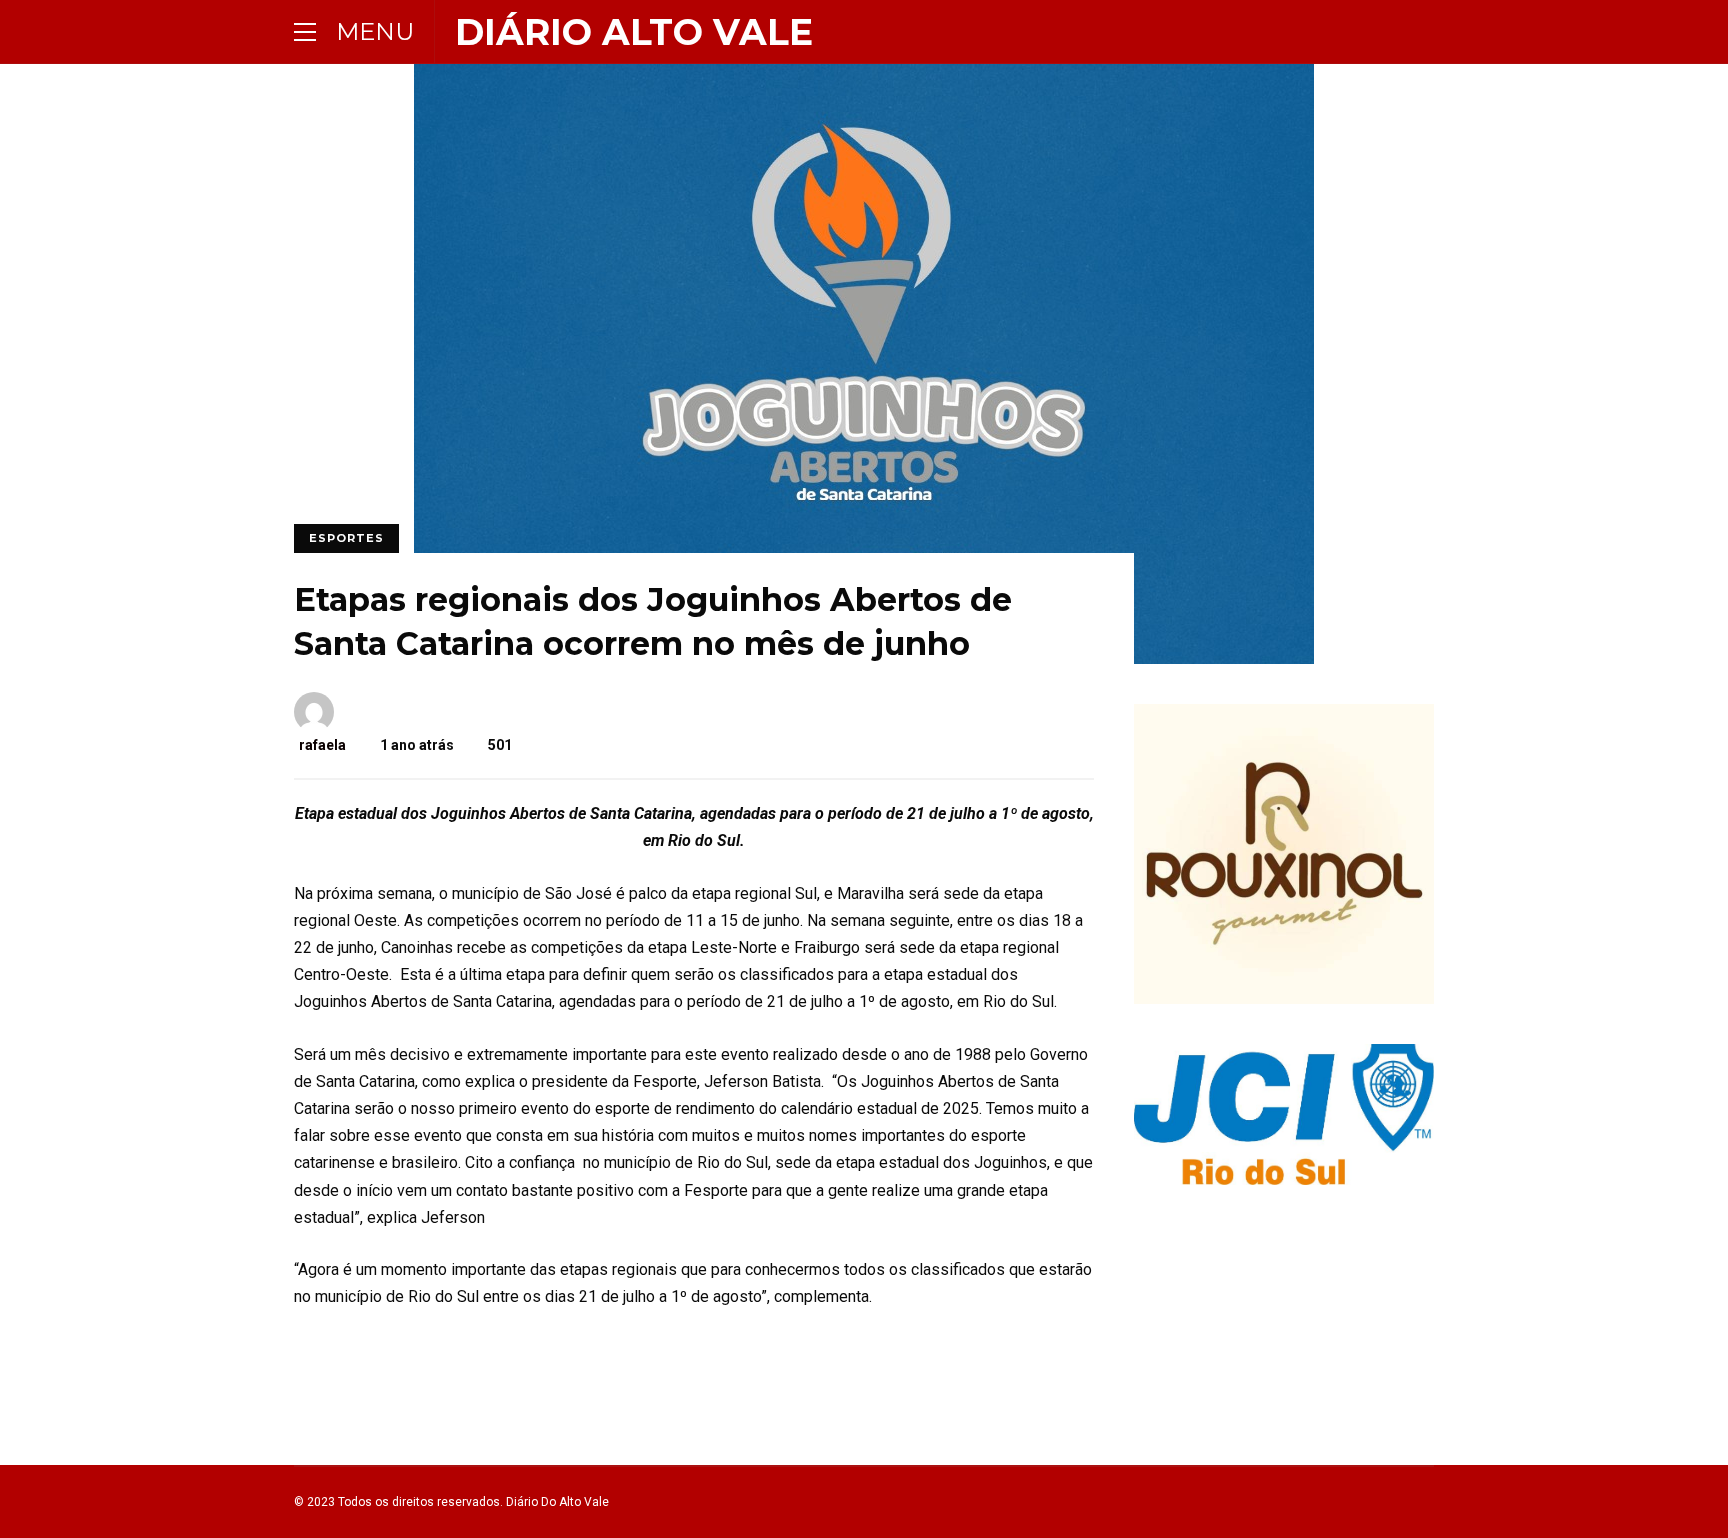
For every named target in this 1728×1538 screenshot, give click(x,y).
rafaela (322, 745)
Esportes (346, 538)
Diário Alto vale (634, 32)
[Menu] (305, 31)
